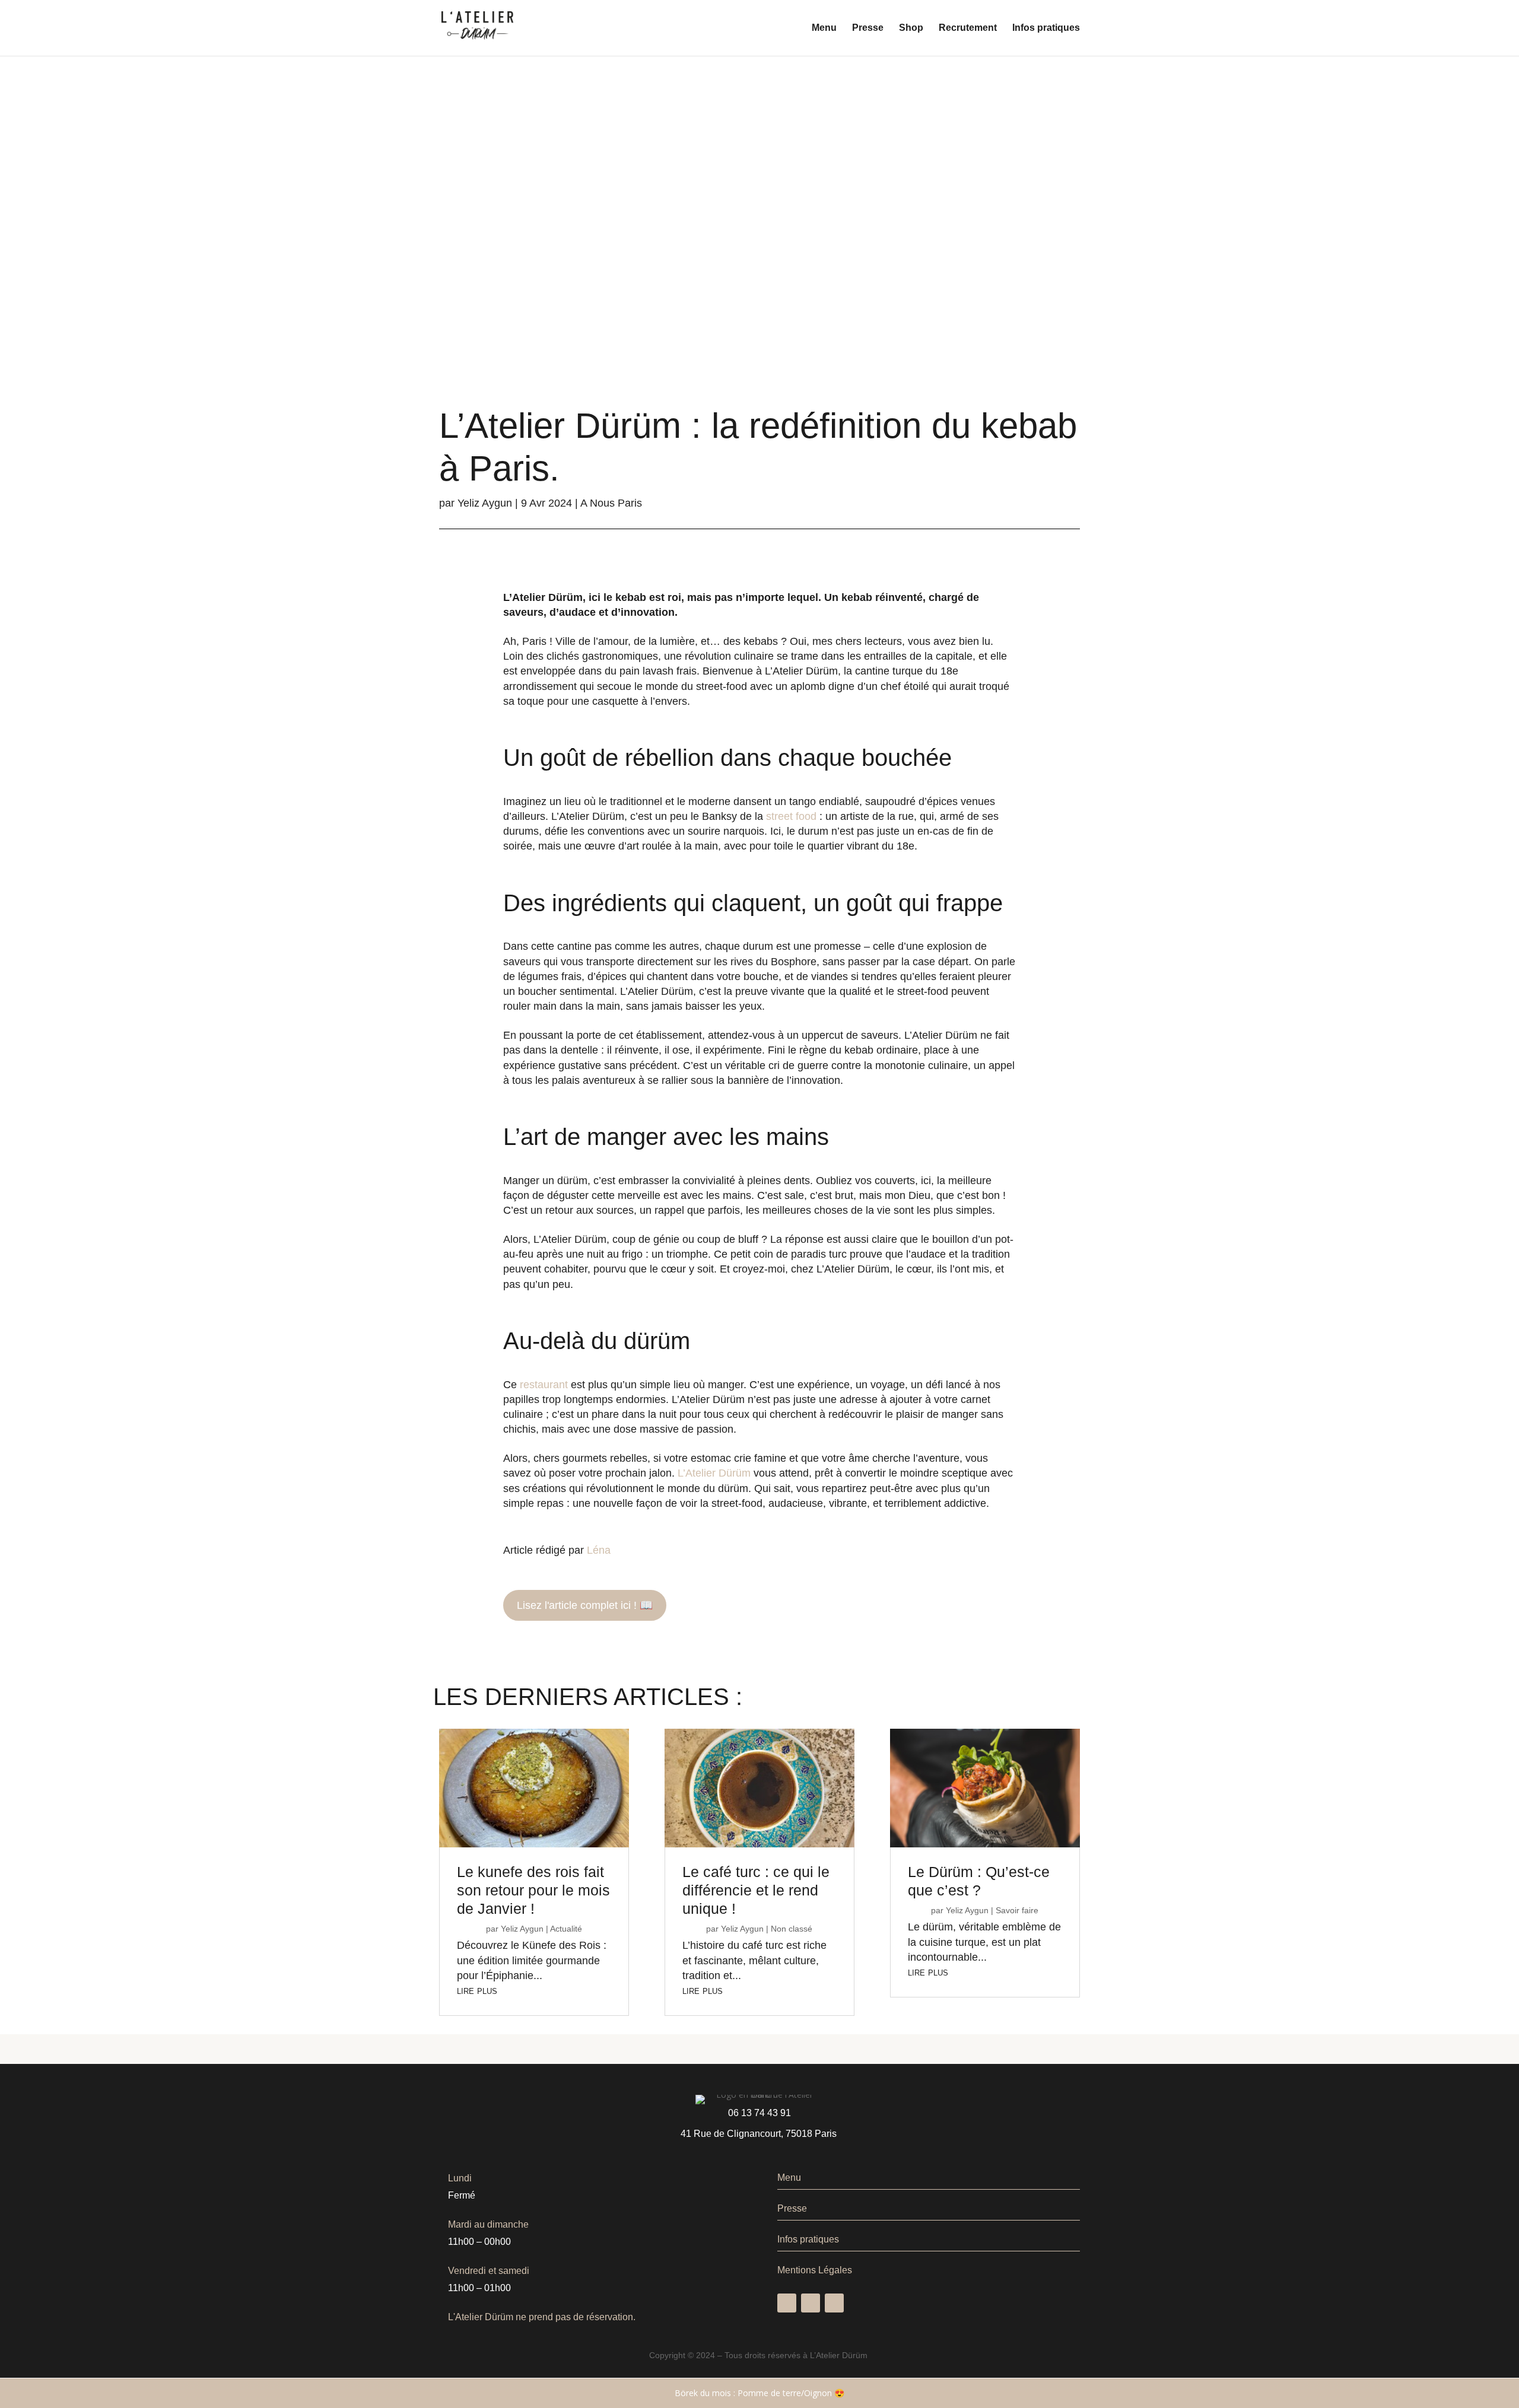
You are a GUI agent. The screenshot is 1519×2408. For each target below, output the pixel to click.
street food (791, 816)
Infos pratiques (1046, 28)
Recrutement (968, 28)
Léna (599, 1550)
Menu (824, 28)
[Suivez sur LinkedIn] (834, 2303)
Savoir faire (1017, 1910)
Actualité (566, 1929)
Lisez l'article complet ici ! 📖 (585, 1605)
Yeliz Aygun (485, 503)
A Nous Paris (611, 503)
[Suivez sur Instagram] (811, 2303)
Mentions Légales (815, 2270)
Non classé (792, 1929)
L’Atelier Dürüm (714, 1473)
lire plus (477, 1990)
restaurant (544, 1385)
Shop (911, 28)
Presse (868, 28)
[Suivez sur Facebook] (787, 2303)
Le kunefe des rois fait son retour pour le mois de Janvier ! (533, 1890)
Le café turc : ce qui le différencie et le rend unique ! (756, 1890)
